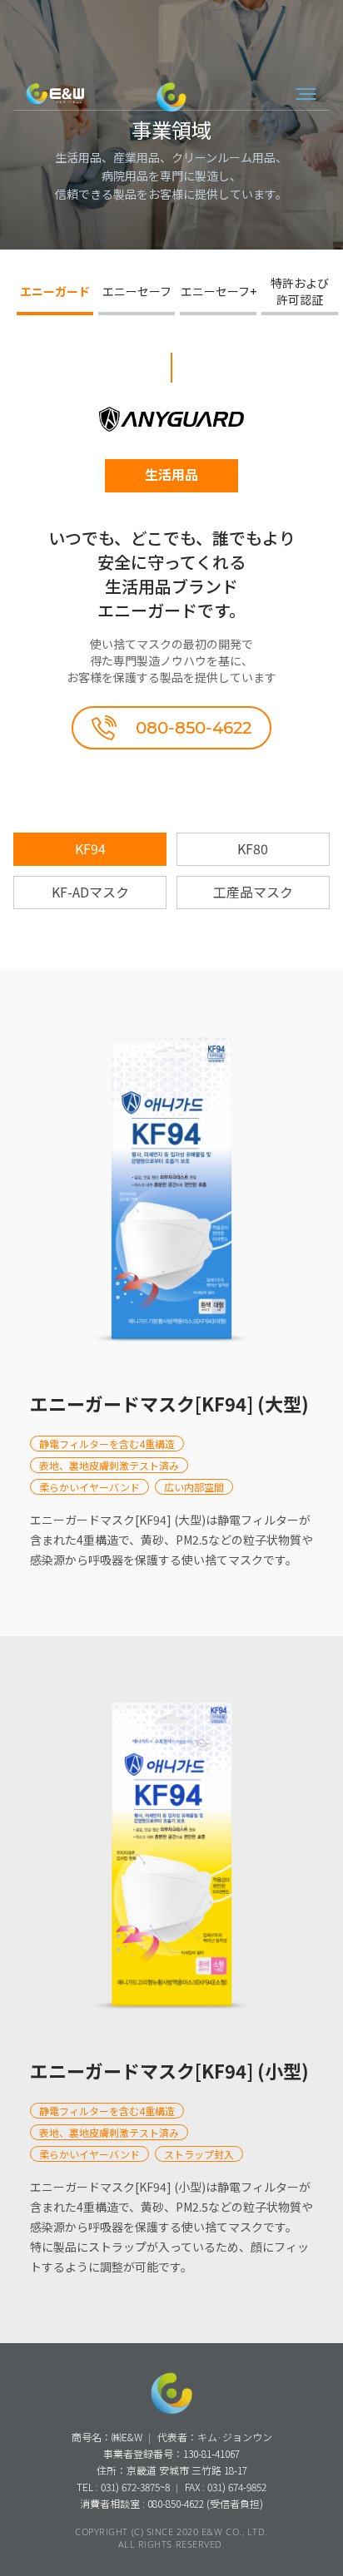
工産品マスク (253, 892)
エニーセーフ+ (219, 291)
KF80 (253, 848)
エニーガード (55, 291)
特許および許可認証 (300, 291)
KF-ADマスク (90, 892)
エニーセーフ (137, 291)
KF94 (90, 848)
